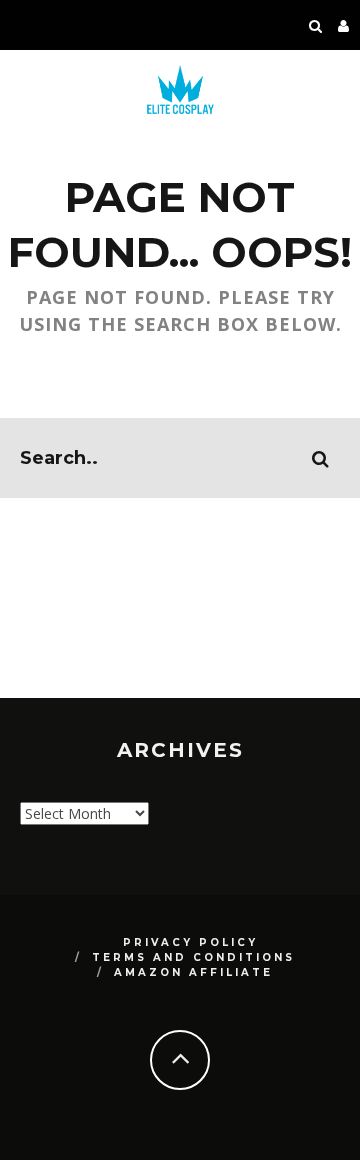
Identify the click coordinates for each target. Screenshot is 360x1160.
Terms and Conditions (193, 957)
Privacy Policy (190, 942)
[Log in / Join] (344, 25)
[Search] (316, 25)
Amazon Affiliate (193, 972)
